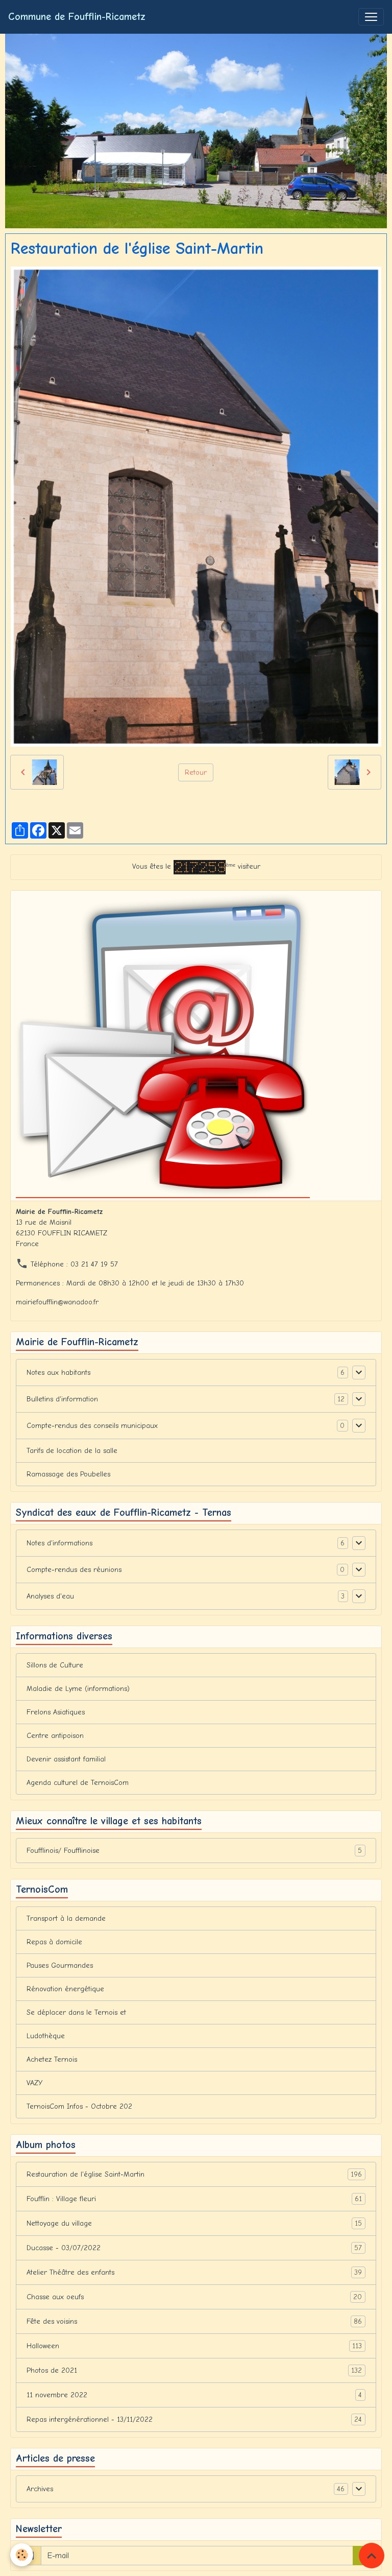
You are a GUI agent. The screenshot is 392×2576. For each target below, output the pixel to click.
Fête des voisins (194, 2322)
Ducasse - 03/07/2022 (194, 2248)
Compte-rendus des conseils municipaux (92, 1426)
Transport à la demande (66, 1918)
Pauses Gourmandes (60, 1965)
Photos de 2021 (194, 2371)
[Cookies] (22, 2555)
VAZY (34, 2083)
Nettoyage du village (194, 2224)
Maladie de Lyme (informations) (78, 1689)
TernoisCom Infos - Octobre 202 (79, 2106)
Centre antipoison (55, 1736)
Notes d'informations (59, 1543)
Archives (40, 2489)
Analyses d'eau (50, 1596)
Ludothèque (46, 2036)
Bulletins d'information (62, 1399)
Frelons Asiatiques (56, 1712)
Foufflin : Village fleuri (194, 2199)
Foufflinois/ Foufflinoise (194, 1851)
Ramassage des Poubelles (68, 1474)
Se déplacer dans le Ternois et (76, 2012)
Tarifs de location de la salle (72, 1451)
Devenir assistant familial (66, 1759)
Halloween (194, 2346)
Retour (196, 772)
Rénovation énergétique (65, 1989)
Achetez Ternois (52, 2059)
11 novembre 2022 (194, 2395)
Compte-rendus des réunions (74, 1570)
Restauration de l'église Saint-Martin (194, 2175)
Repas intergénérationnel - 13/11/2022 (194, 2420)
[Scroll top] (372, 2556)
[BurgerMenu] (371, 17)
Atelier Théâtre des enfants (194, 2273)
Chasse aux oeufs (194, 2297)
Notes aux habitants (58, 1373)
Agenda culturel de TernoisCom (78, 1783)
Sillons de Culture (55, 1665)
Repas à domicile (54, 1942)
